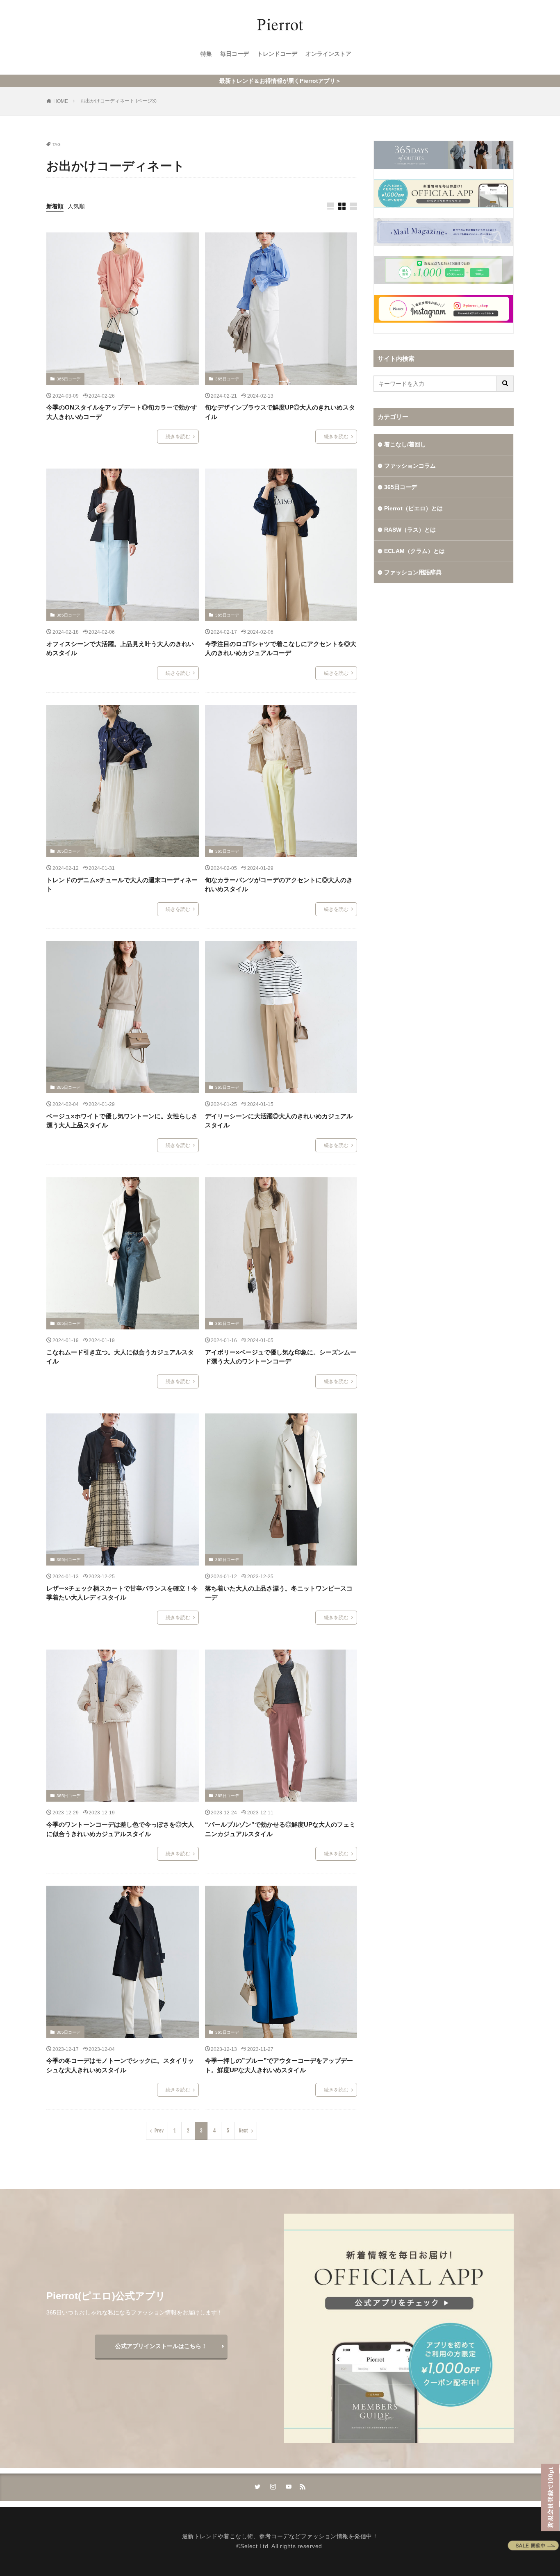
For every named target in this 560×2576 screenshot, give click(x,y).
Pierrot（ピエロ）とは (413, 508)
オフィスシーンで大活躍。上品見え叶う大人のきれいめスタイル (120, 649)
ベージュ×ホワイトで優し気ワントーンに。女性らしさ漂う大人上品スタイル (122, 1121)
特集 (206, 54)
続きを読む (178, 437)
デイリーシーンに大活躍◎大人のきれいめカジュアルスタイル (279, 1121)
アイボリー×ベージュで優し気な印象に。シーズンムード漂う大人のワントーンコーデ (281, 1357)
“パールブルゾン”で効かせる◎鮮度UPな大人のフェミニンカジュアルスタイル (280, 1829)
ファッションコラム (410, 466)
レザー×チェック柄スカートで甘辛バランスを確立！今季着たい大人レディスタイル (122, 1593)
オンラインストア (328, 54)
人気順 (76, 206)
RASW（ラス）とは (410, 530)
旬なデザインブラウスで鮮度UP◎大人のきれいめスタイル (280, 412)
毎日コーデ (234, 54)
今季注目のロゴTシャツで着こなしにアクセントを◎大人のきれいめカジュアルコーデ (281, 649)
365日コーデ (68, 379)
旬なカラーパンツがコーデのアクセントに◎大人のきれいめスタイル (279, 885)
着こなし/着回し (405, 444)
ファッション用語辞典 (413, 572)
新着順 (55, 206)
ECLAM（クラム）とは (414, 551)
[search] (505, 384)
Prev (159, 2131)
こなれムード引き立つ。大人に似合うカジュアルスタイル (120, 1357)
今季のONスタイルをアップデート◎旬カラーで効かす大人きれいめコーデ (122, 412)
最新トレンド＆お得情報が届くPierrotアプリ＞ (280, 81)
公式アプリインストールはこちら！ (161, 2346)
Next (244, 2131)
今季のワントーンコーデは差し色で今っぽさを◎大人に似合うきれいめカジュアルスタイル (120, 1829)
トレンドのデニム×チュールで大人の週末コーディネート (122, 885)
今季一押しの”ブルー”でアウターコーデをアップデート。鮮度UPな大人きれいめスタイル (279, 2065)
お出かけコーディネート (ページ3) (118, 101)
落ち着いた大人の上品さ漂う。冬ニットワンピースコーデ (279, 1593)
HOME (61, 101)
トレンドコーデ (277, 54)
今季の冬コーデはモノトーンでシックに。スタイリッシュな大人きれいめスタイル (120, 2065)
